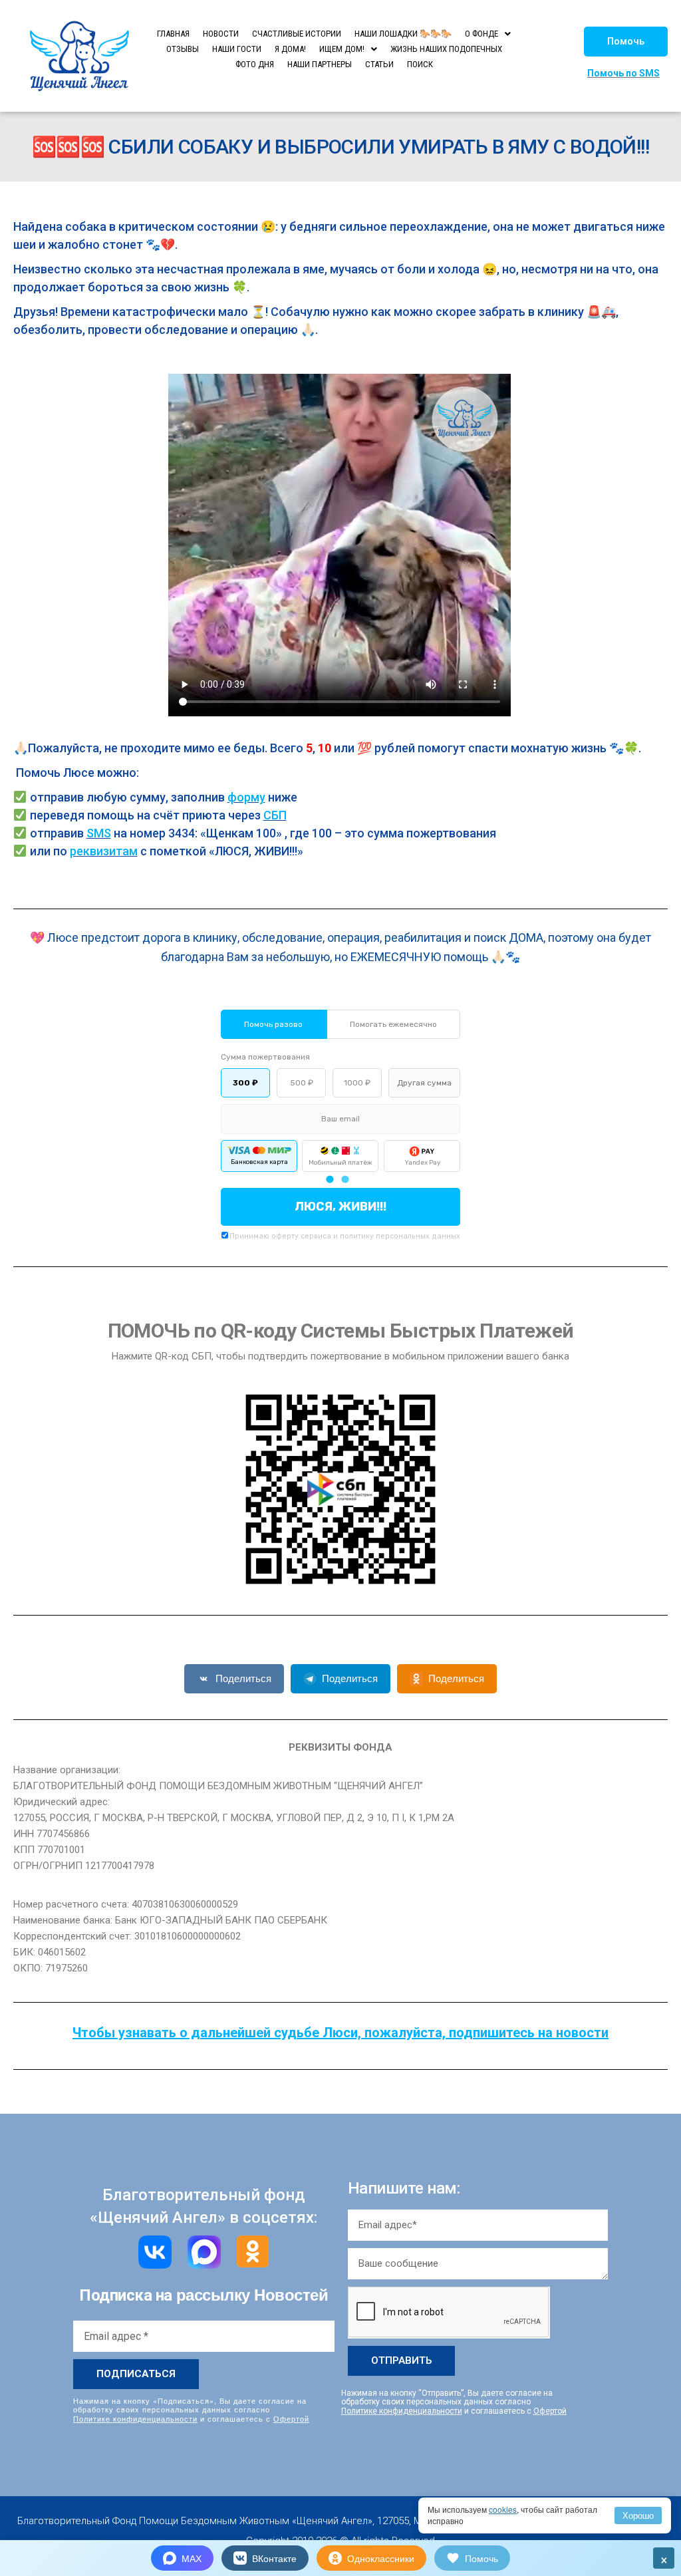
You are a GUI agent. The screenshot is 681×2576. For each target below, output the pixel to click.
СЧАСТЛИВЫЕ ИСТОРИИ (297, 34)
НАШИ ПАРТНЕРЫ (320, 64)
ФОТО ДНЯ (255, 64)
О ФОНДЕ (481, 34)
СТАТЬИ (379, 64)
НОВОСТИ (221, 34)
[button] (626, 42)
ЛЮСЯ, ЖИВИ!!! (340, 1207)
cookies (503, 2509)
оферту (285, 1236)
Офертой (291, 2418)
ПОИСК (420, 64)
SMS (99, 833)
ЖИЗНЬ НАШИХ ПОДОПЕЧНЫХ (446, 49)
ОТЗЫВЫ (183, 49)
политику (357, 1236)
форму (246, 797)
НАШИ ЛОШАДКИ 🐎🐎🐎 (403, 34)
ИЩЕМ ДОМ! (342, 49)
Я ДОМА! (290, 49)
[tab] (330, 1179)
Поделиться (243, 1678)
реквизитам (104, 851)
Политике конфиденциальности (135, 2418)
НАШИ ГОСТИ (237, 49)
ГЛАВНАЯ (173, 34)
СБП (275, 815)
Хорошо (638, 2515)
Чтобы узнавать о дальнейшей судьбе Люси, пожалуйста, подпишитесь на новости (340, 2033)
